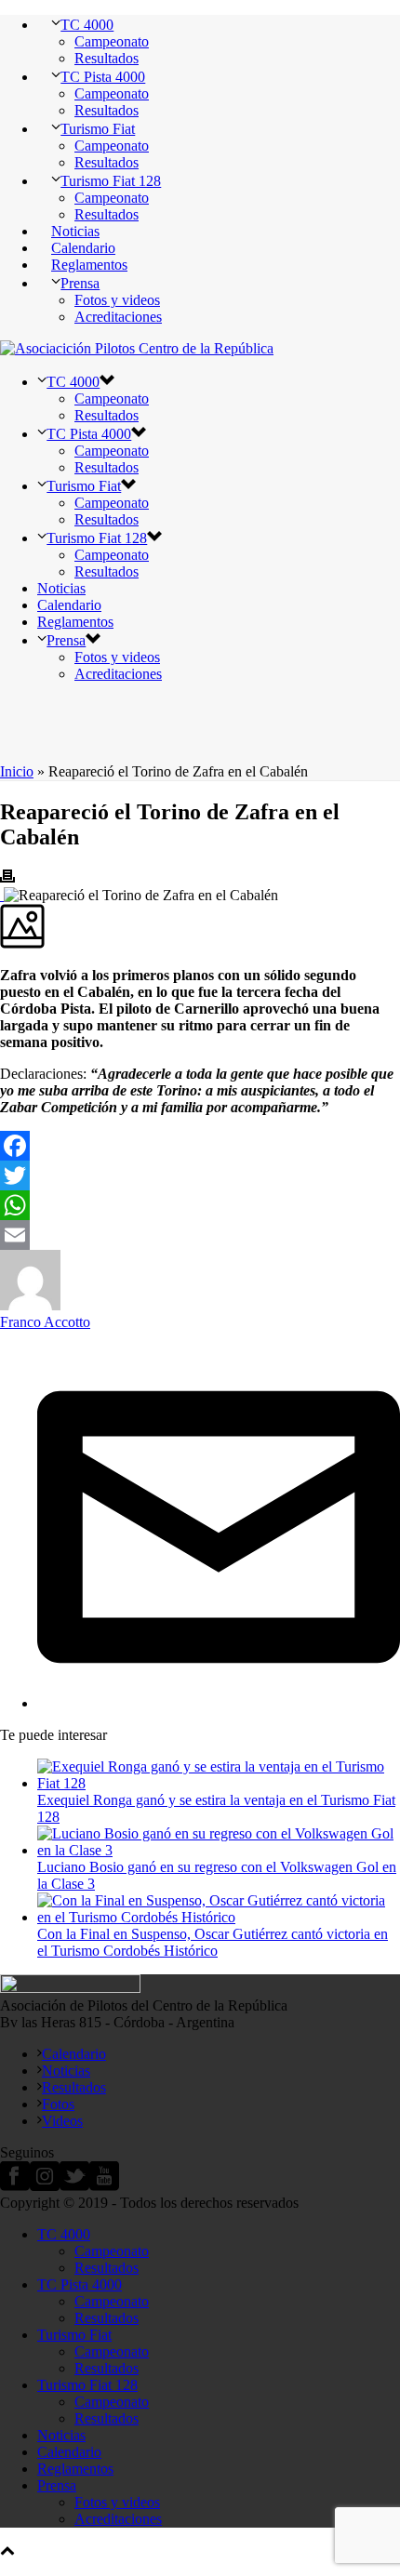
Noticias (75, 231)
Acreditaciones (118, 317)
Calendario (83, 248)
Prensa (80, 283)
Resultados (107, 58)
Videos (62, 2121)
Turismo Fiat (98, 129)
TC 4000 (87, 25)
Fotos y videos (117, 300)
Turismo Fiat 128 (111, 181)
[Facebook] (200, 1146)
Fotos (58, 2104)
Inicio (17, 771)
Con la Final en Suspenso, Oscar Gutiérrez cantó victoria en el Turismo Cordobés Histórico (213, 1942)
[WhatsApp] (200, 1205)
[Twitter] (200, 1175)
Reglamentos (89, 265)
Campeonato (112, 41)
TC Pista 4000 (103, 77)
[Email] (200, 1235)
